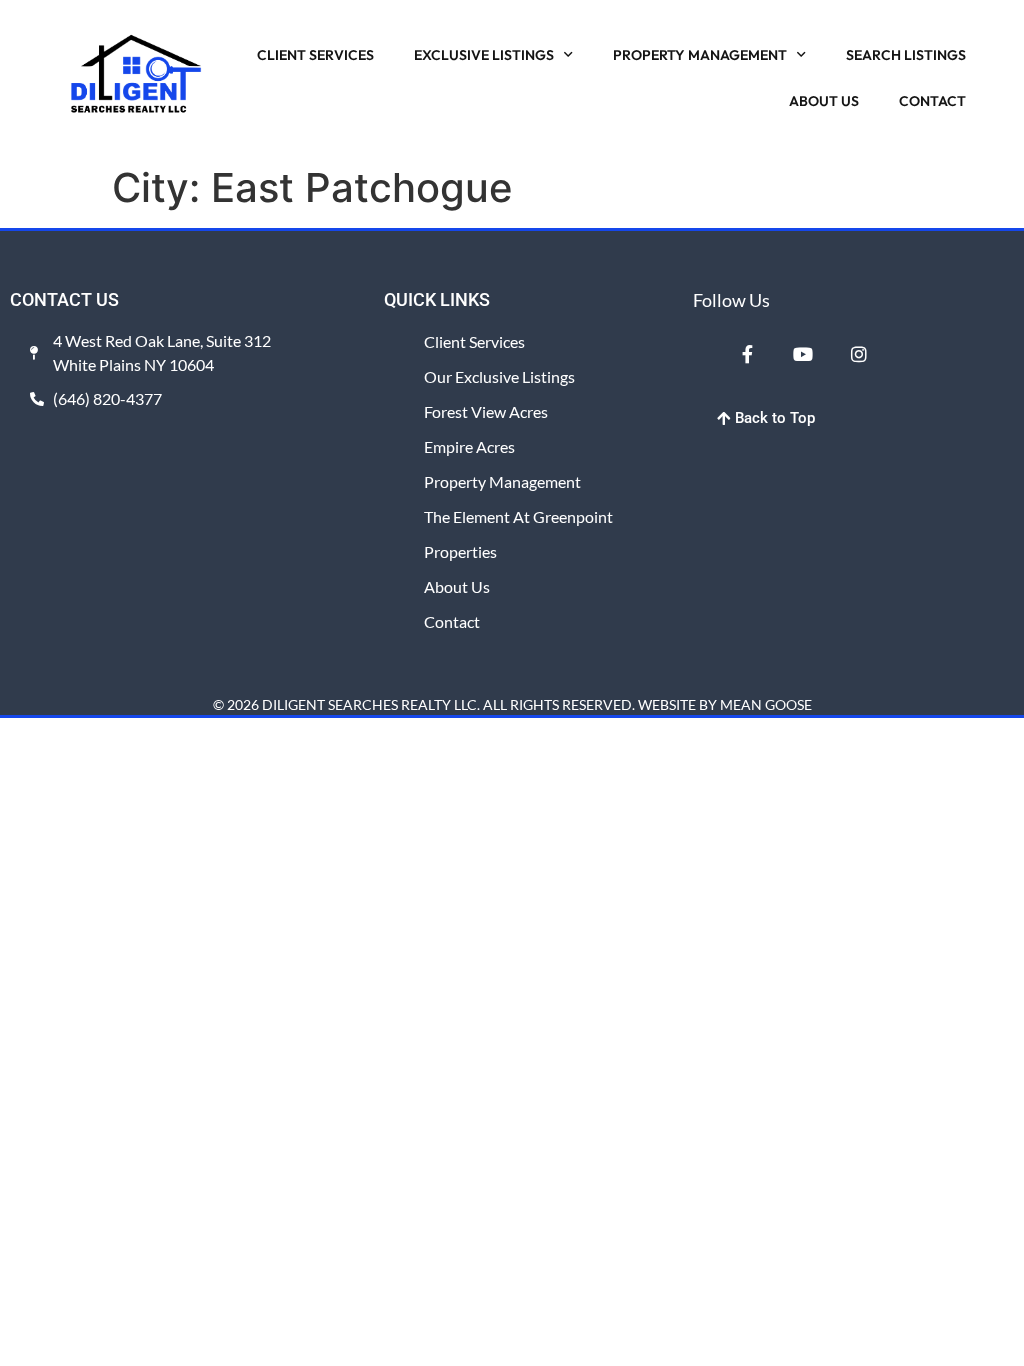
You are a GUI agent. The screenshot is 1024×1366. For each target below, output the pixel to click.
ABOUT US (824, 101)
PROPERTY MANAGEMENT (700, 55)
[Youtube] (803, 354)
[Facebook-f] (748, 354)
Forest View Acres (486, 411)
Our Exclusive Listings (499, 376)
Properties (460, 551)
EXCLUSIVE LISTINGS (484, 55)
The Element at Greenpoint (518, 516)
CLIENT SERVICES (315, 55)
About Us (457, 586)
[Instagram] (858, 354)
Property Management (502, 481)
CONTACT (932, 101)
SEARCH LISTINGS (906, 55)
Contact (452, 621)
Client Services (474, 341)
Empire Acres (469, 446)
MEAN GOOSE (766, 704)
